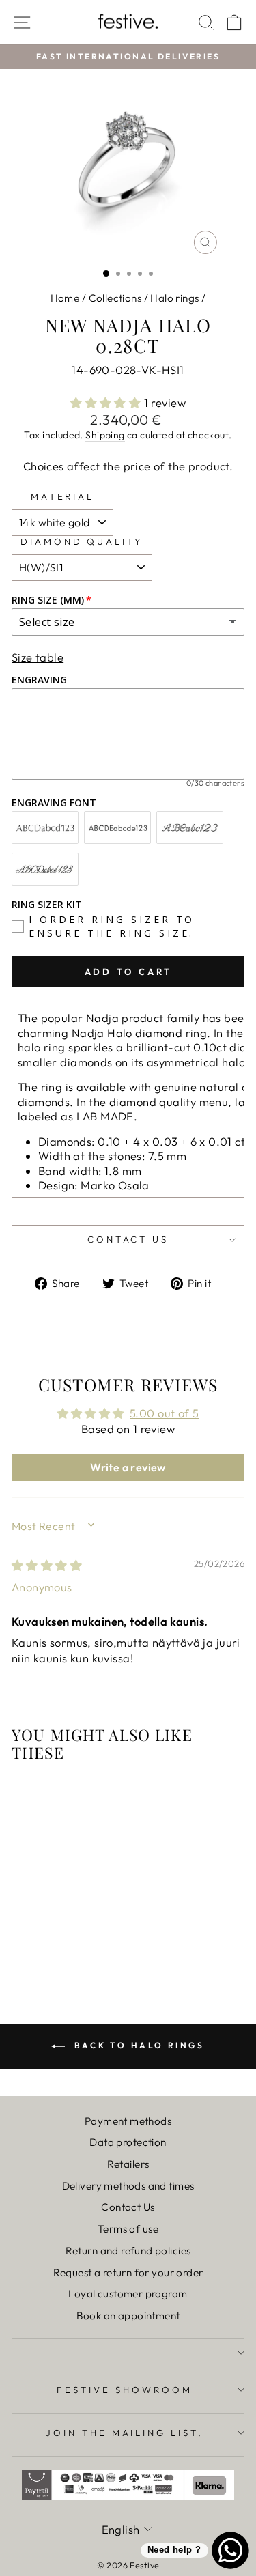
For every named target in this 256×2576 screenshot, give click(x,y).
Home (65, 298)
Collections (115, 298)
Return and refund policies (128, 2251)
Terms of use (128, 2229)
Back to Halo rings (137, 2045)
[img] (47, 1565)
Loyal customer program (128, 2294)
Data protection (128, 2142)
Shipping (105, 435)
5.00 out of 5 (164, 1413)
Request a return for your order (128, 2273)
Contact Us (128, 2207)
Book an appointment (128, 2316)
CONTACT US (128, 1239)
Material (63, 496)
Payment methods (128, 2121)
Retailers (128, 2164)
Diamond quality (82, 541)
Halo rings (174, 298)
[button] (107, 402)
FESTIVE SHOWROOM (125, 2390)
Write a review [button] (128, 1467)
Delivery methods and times (128, 2186)
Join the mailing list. (125, 2433)
